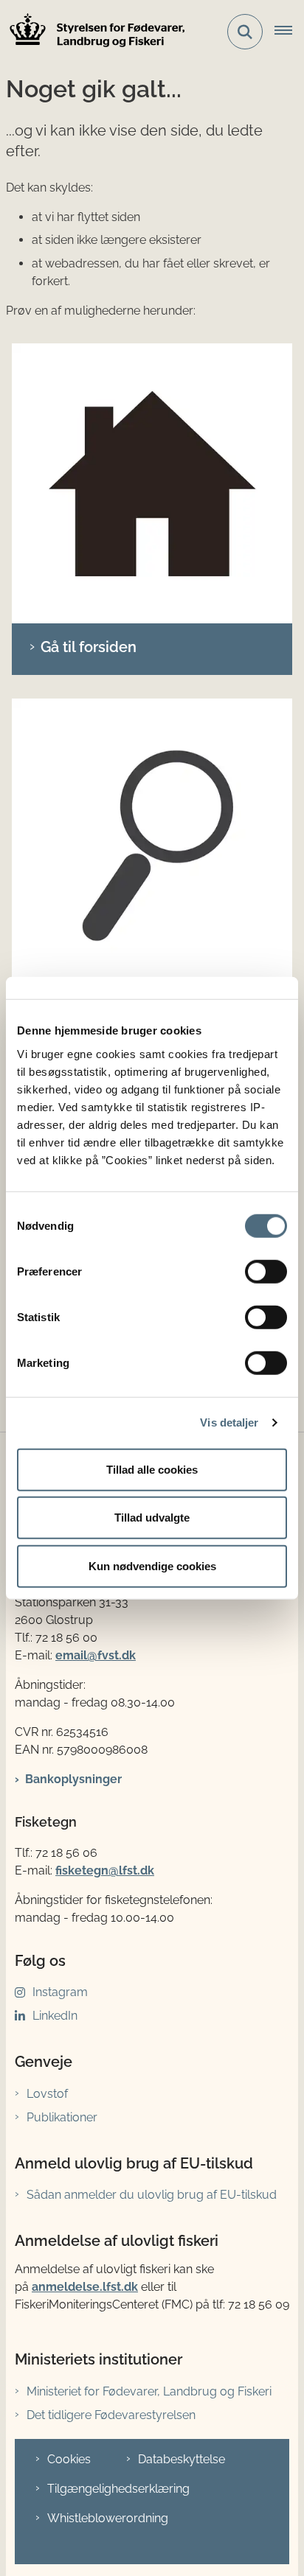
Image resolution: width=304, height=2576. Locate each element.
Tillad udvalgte (152, 1518)
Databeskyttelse (182, 2459)
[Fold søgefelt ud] (245, 32)
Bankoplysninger (73, 1779)
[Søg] (152, 839)
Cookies (69, 2459)
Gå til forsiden (89, 647)
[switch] (266, 1271)
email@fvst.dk (96, 1655)
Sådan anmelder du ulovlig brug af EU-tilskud (152, 2195)
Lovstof (47, 2094)
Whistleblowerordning (108, 2518)
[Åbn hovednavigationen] (289, 32)
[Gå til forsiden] (152, 483)
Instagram (60, 1992)
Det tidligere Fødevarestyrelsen (111, 2415)
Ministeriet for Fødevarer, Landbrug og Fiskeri (149, 2391)
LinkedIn (55, 2016)
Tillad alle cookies (152, 1469)
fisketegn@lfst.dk (105, 1870)
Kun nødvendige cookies (152, 1565)
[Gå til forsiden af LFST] (93, 32)
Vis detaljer (229, 1422)
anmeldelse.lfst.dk (85, 2287)
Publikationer (62, 2117)
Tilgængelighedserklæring (118, 2489)
